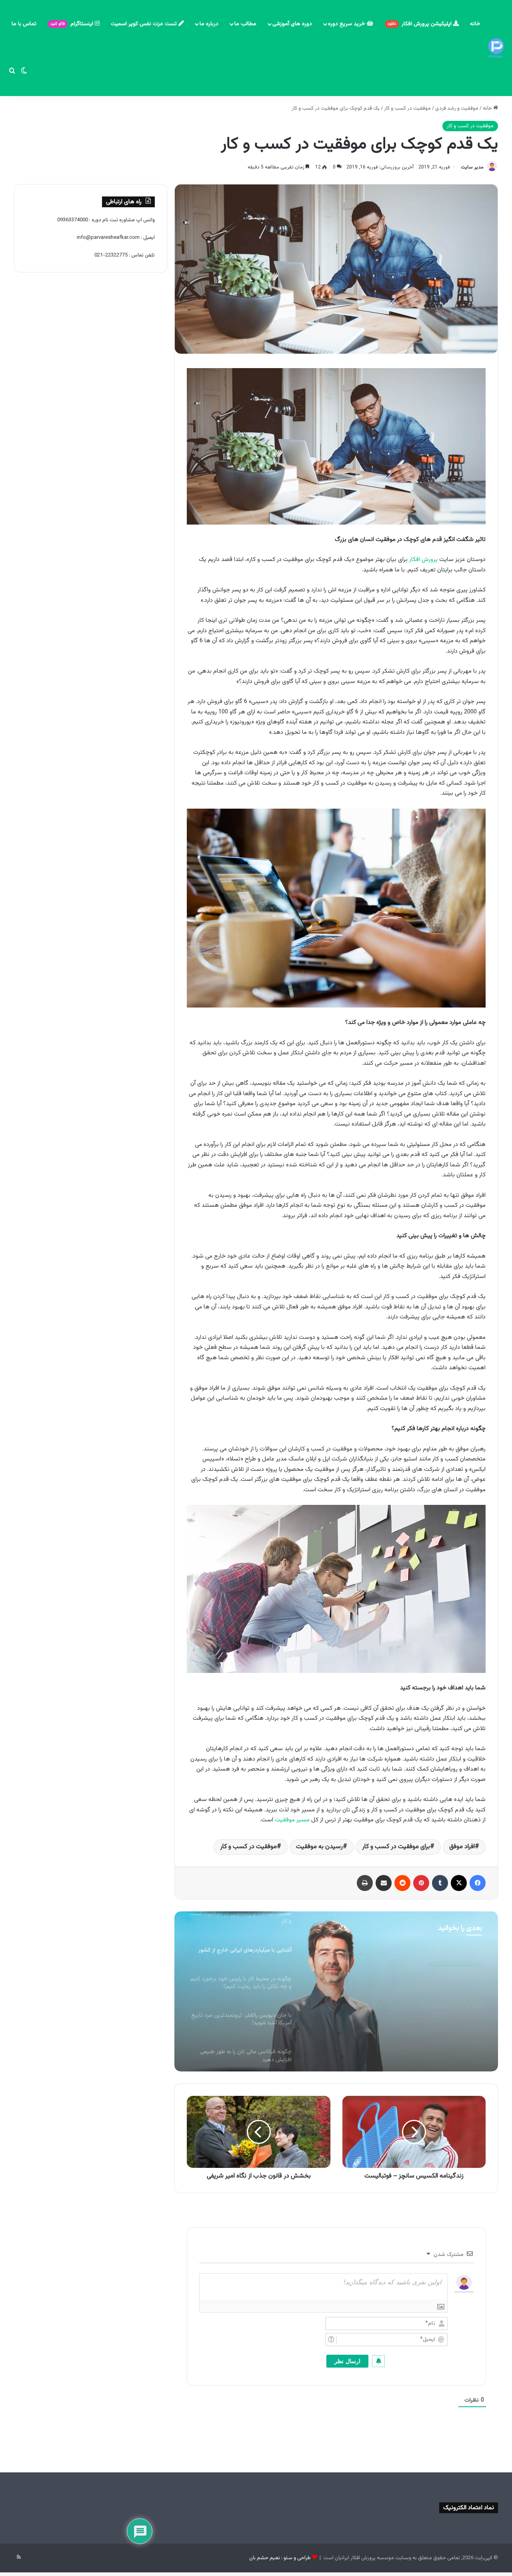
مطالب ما (245, 24)
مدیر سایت (472, 167)
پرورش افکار (423, 560)
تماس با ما (24, 24)
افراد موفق (462, 1847)
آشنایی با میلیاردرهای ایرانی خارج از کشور (400, 1995)
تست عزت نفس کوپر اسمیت (145, 24)
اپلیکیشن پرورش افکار (420, 24)
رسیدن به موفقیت (319, 1847)
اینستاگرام (73, 24)
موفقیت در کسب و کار (407, 108)
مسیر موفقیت (292, 1820)
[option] (336, 1991)
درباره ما (209, 24)
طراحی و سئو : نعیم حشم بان (280, 2558)
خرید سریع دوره (347, 24)
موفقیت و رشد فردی (457, 108)
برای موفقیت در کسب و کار (396, 1847)
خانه (475, 24)
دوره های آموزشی (292, 24)
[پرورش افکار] (496, 48)
